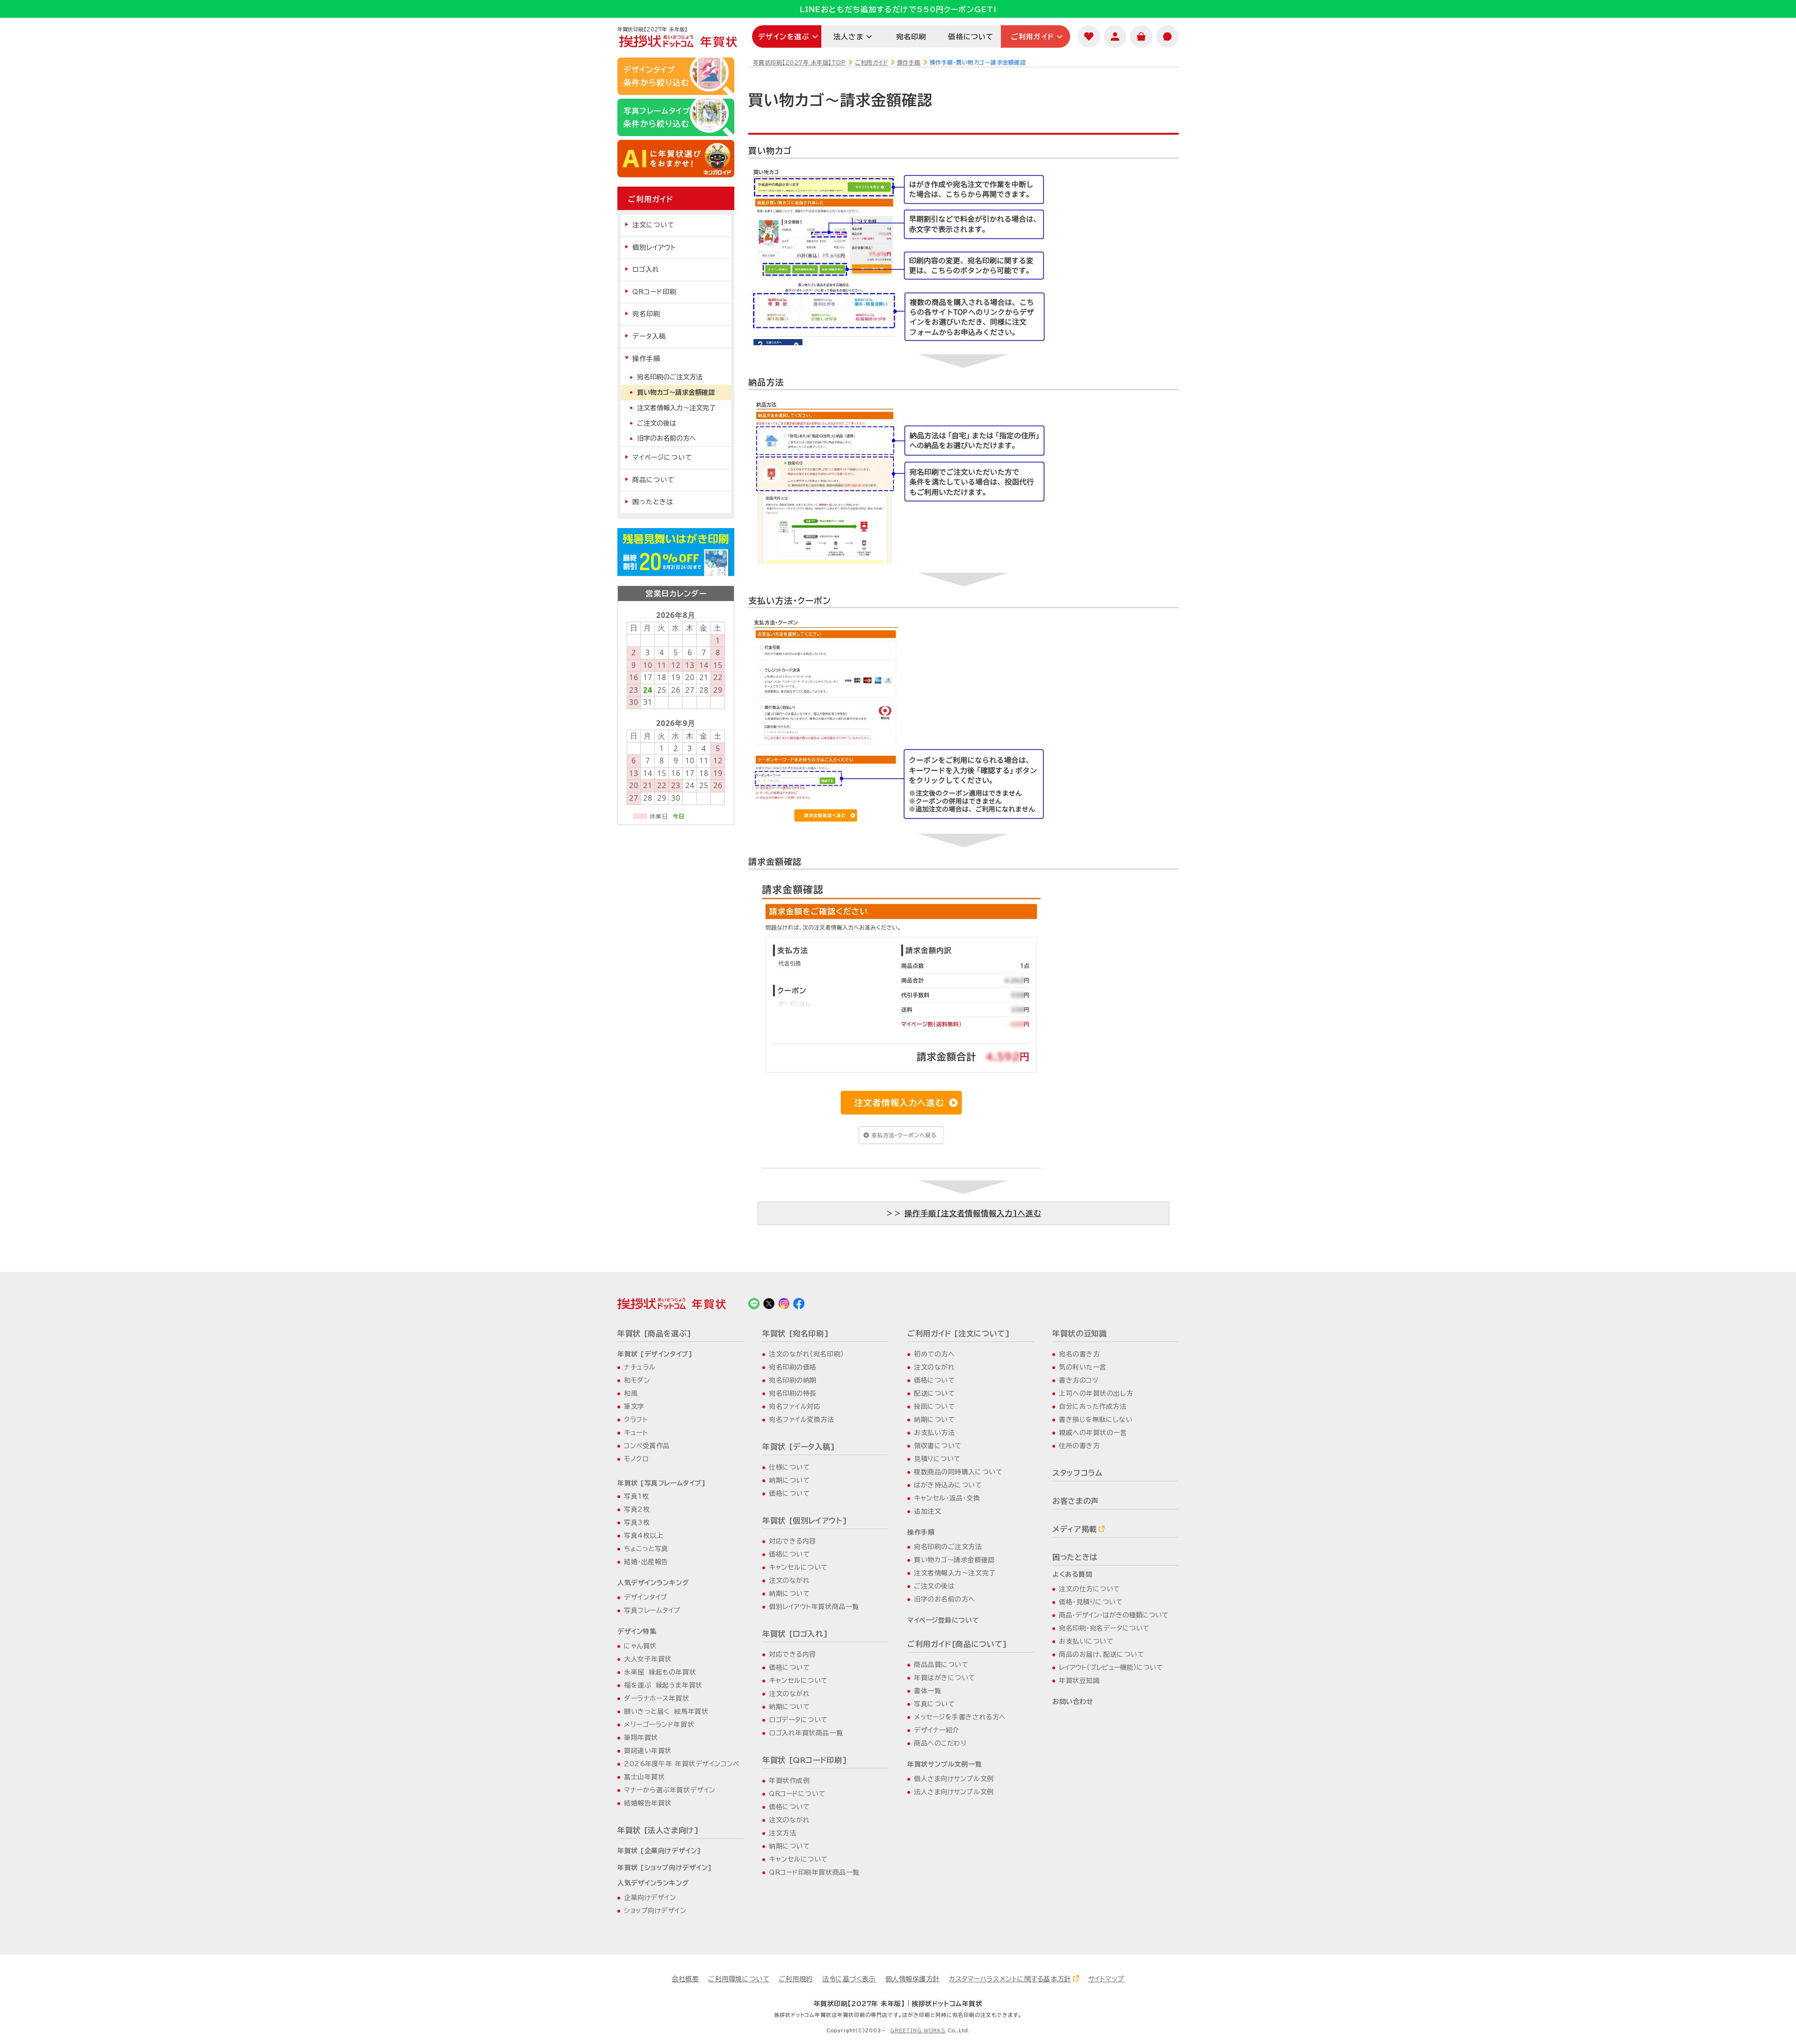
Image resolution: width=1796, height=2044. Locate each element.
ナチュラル (640, 1367)
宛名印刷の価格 (793, 1367)
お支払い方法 (934, 1433)
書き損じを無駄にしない (1096, 1420)
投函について (934, 1406)
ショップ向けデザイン (655, 1911)
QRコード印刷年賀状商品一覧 (814, 1872)
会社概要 (685, 1979)
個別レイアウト (654, 247)
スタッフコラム (1077, 1473)
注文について (653, 225)
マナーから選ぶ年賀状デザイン (670, 1790)
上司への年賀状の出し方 (1096, 1393)
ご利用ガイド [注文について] (959, 1334)
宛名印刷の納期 (793, 1380)
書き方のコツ (1079, 1380)
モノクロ (636, 1459)
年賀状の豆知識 (1079, 1334)
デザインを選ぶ (784, 37)
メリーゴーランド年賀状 (659, 1725)
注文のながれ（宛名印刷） (807, 1354)
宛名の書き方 (1079, 1354)
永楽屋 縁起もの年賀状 (660, 1672)
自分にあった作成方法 (1093, 1406)
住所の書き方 (1079, 1446)
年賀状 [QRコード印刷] (805, 1760)
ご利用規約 (796, 1979)
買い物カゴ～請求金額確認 (676, 392)
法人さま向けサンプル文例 (954, 1792)
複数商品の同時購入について (958, 1472)
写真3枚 (637, 1522)
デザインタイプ (646, 1597)
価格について (971, 37)
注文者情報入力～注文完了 (676, 408)
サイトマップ (1106, 1979)
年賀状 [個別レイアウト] (805, 1521)
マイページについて (662, 457)
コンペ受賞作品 (647, 1446)
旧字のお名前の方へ (666, 438)
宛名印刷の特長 (793, 1393)
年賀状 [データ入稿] (799, 1447)
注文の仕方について (1090, 1589)
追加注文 (927, 1511)
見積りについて (937, 1459)
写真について (934, 1704)
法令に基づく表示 (849, 1979)
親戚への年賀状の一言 (1093, 1433)
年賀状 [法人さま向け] (658, 1830)
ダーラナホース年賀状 (657, 1698)
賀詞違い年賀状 (648, 1751)
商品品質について (941, 1665)
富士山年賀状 (644, 1777)
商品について (653, 480)
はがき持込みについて (948, 1485)
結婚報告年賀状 (648, 1803)
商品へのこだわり (940, 1743)
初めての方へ (934, 1354)
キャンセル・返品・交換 (947, 1498)
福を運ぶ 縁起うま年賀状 (663, 1685)
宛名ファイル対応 (795, 1406)
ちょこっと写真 (646, 1549)
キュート (636, 1433)
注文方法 (782, 1833)
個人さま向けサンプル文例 (954, 1779)
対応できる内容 (793, 1541)
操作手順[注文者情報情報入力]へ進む (973, 1213)
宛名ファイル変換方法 (802, 1420)
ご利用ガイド (1033, 37)
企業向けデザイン (650, 1898)
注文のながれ (789, 1580)
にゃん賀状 (640, 1646)
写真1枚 (636, 1496)
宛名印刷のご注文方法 (670, 377)
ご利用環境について (739, 1979)
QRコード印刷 (655, 292)
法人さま (848, 37)
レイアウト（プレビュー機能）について (1111, 1667)
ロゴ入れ (646, 269)
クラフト (636, 1420)
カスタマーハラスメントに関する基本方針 (1010, 1979)
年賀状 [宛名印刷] (796, 1334)
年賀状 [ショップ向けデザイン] (665, 1868)
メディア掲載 (1075, 1529)
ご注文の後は (657, 423)
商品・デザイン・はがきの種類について (1114, 1615)
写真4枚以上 (644, 1536)
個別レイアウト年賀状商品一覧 (814, 1607)
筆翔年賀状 (641, 1738)
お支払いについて (1086, 1641)
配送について (934, 1393)
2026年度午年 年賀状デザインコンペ (682, 1764)
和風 (631, 1393)
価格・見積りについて (1091, 1602)
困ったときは (653, 502)
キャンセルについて (798, 1567)
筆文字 (634, 1406)
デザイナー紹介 (937, 1730)
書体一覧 (927, 1691)
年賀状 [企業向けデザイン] (659, 1851)
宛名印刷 (911, 37)
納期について (789, 1480)
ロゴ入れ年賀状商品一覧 (806, 1733)
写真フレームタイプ (652, 1610)
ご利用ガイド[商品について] (957, 1644)
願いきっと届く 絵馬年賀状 (666, 1711)
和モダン (637, 1380)
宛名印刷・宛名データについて (1104, 1628)
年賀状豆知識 (1079, 1681)
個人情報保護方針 (912, 1979)
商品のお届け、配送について (1101, 1654)
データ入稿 (649, 336)
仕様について (789, 1467)
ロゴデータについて (798, 1720)
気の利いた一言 (1083, 1367)
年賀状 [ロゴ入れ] (795, 1634)
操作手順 (909, 62)
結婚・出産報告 (646, 1562)
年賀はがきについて (945, 1678)
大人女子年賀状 (648, 1659)
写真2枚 (637, 1509)
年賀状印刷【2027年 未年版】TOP (799, 62)
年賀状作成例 (789, 1781)
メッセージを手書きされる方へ (960, 1717)
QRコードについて (797, 1794)
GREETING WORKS (918, 2030)
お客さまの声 (1075, 1501)
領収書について (938, 1446)
